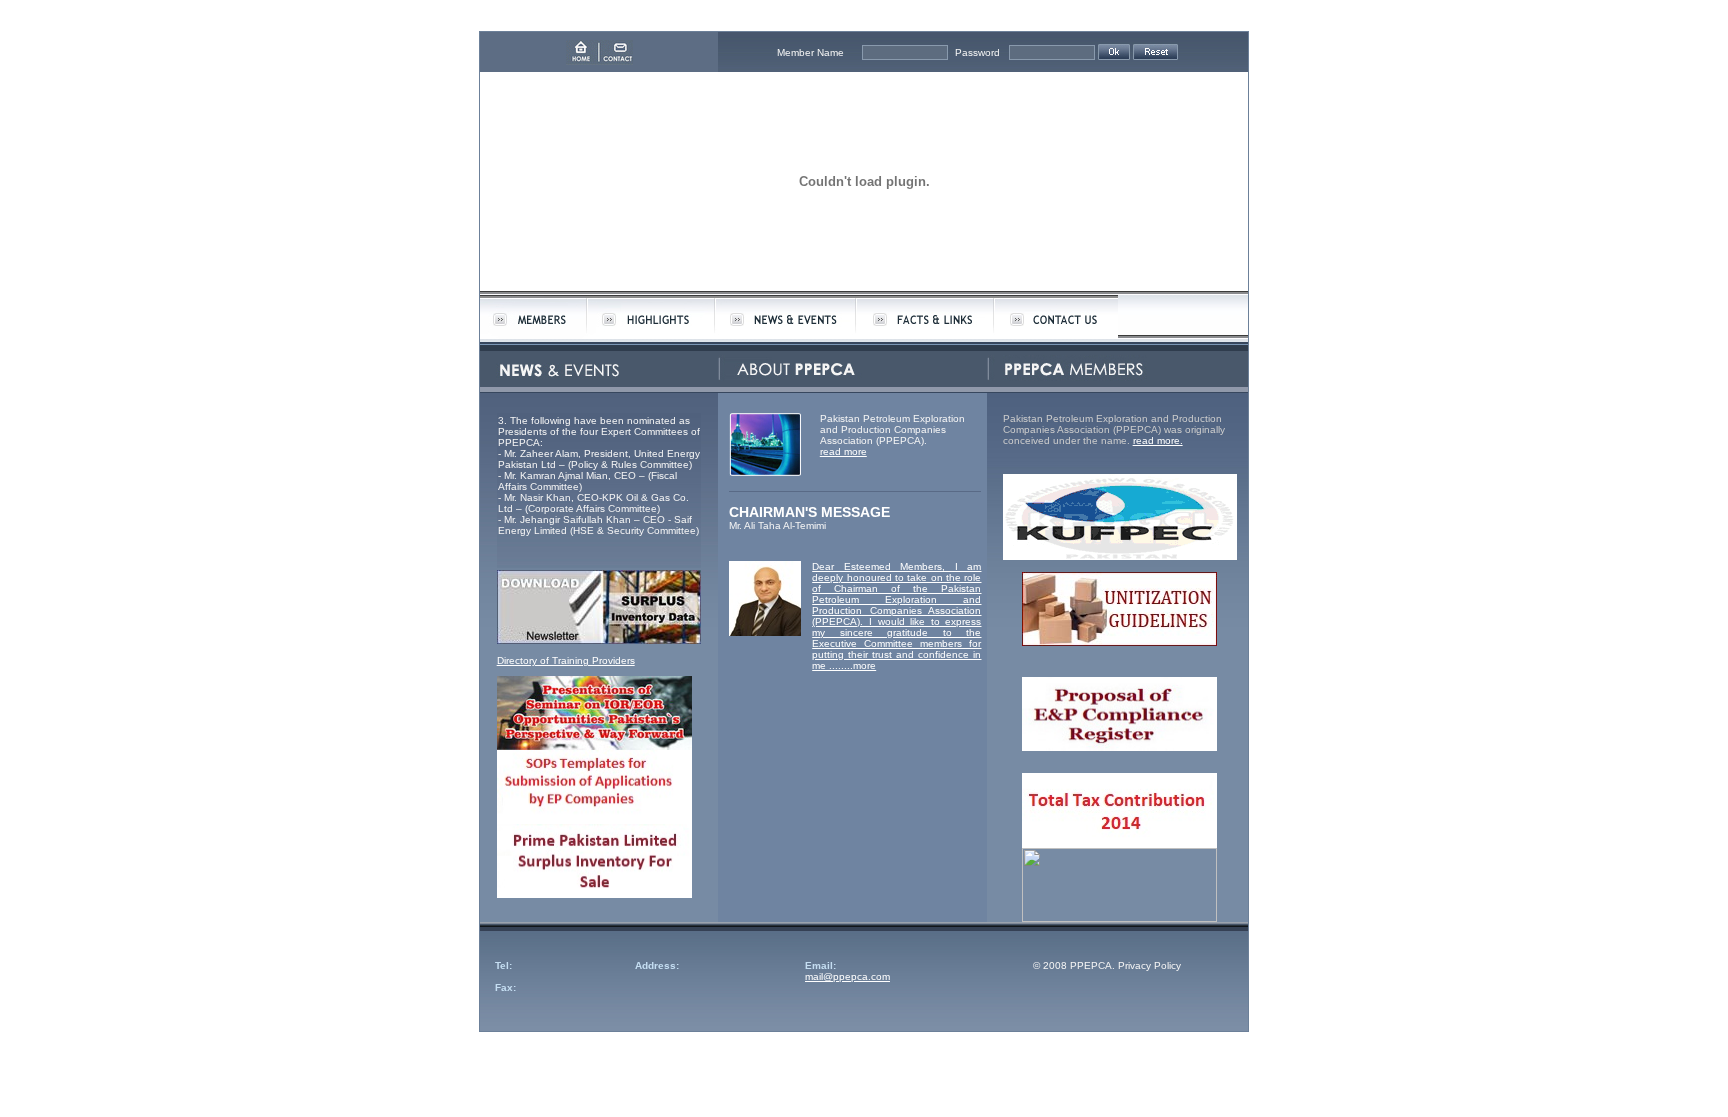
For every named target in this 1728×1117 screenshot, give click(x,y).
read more (843, 451)
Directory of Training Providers (566, 660)
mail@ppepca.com (847, 976)
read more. (1158, 440)
